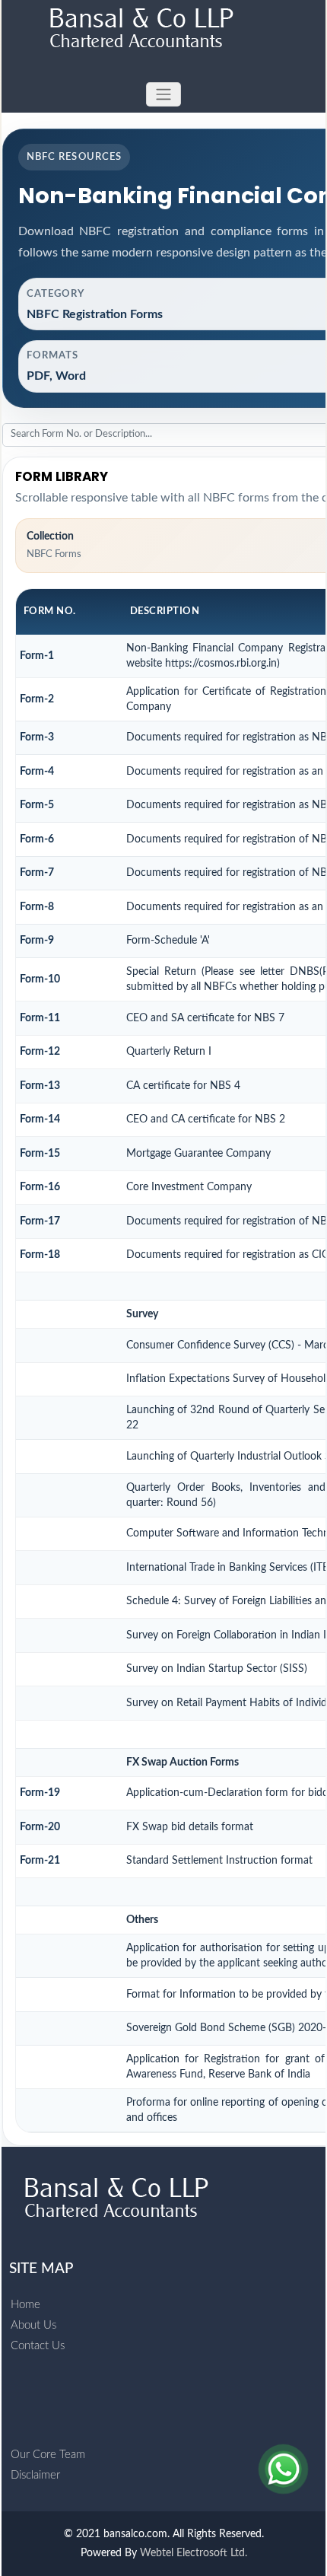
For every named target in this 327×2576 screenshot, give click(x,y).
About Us (33, 2325)
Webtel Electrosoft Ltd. (194, 2553)
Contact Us (38, 2346)
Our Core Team (48, 2455)
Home (25, 2305)
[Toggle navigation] (163, 95)
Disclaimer (35, 2475)
